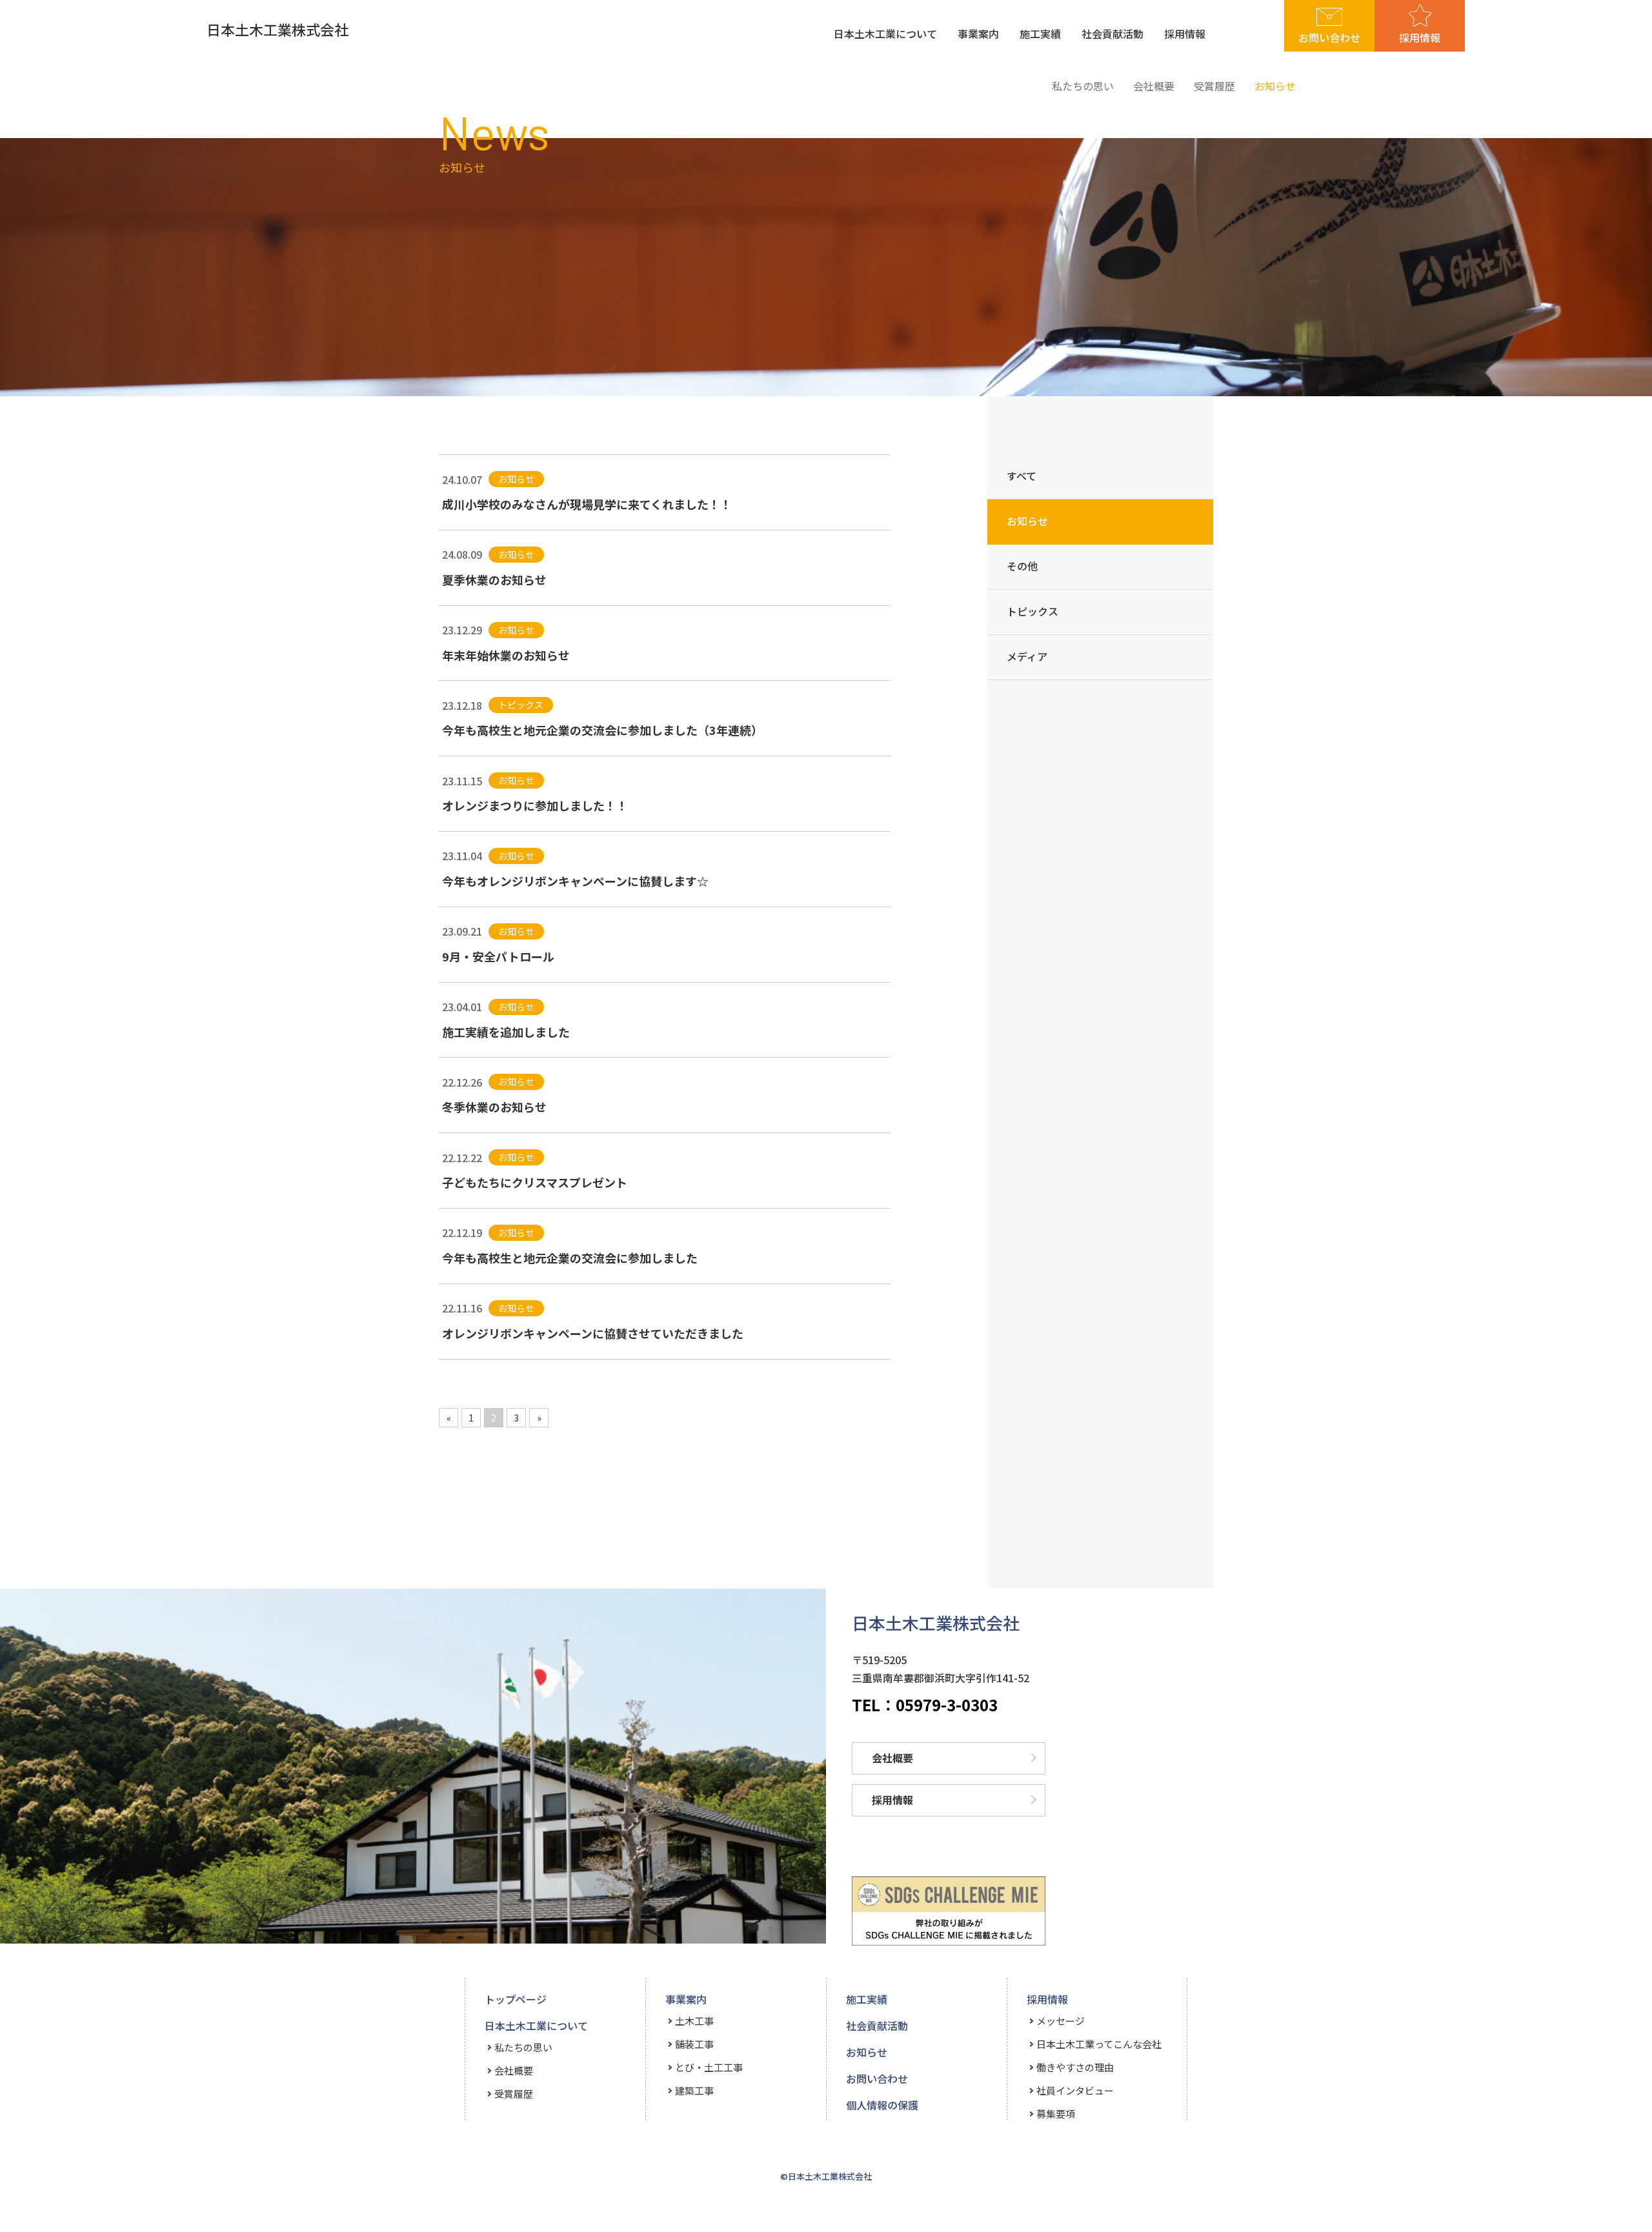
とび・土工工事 (709, 2067)
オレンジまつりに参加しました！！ (535, 805)
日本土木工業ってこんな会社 (1099, 2044)
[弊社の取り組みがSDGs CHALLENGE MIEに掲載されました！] (949, 1911)
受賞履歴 (1214, 86)
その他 (1022, 566)
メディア (1027, 656)
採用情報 (1185, 34)
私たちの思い (1083, 86)
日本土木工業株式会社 (277, 29)
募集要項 (1056, 2114)
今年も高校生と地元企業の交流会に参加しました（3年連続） (602, 730)
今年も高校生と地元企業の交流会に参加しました (570, 1258)
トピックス (1032, 611)
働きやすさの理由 (1075, 2067)
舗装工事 (694, 2044)
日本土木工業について (885, 34)
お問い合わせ (1329, 37)
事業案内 (978, 34)
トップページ (516, 1999)
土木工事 (694, 2021)
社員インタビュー (1075, 2090)
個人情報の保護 (882, 2105)
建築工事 (694, 2090)
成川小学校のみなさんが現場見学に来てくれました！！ (587, 504)
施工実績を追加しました (506, 1032)
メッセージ (1061, 2021)
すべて (1022, 476)
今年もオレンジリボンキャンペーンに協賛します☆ (575, 881)
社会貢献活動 (1113, 34)
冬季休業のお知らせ (494, 1107)
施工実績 (1040, 34)
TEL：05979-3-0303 (925, 1706)
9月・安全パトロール (498, 956)
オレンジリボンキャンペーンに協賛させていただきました (593, 1333)
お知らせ (1275, 86)
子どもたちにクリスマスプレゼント (535, 1182)
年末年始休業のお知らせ (506, 655)
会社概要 (1154, 86)
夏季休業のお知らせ (494, 579)
